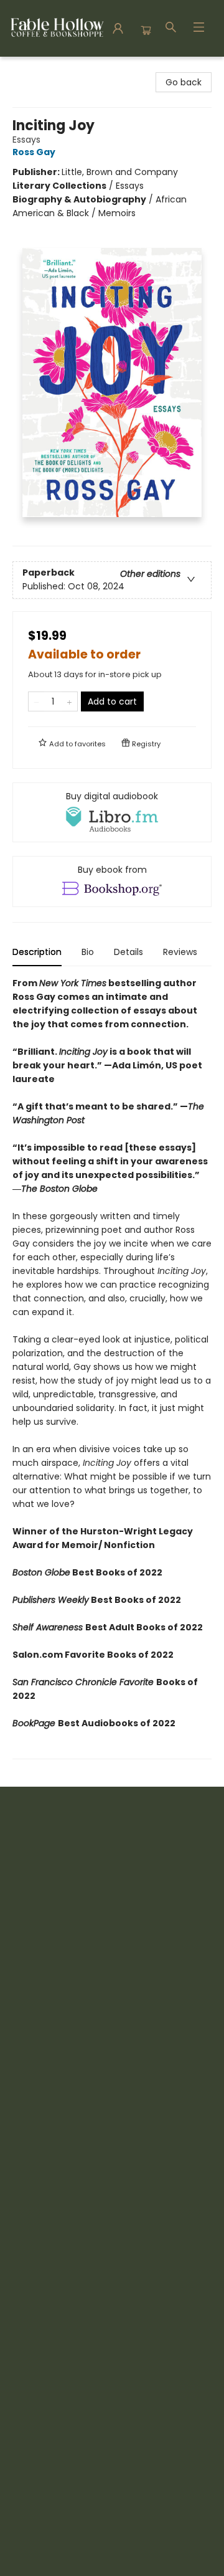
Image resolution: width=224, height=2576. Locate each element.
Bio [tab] (88, 952)
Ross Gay (34, 152)
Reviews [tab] (180, 952)
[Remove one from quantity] (36, 701)
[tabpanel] (112, 1368)
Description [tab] (37, 952)
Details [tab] (128, 952)
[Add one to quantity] (69, 701)
